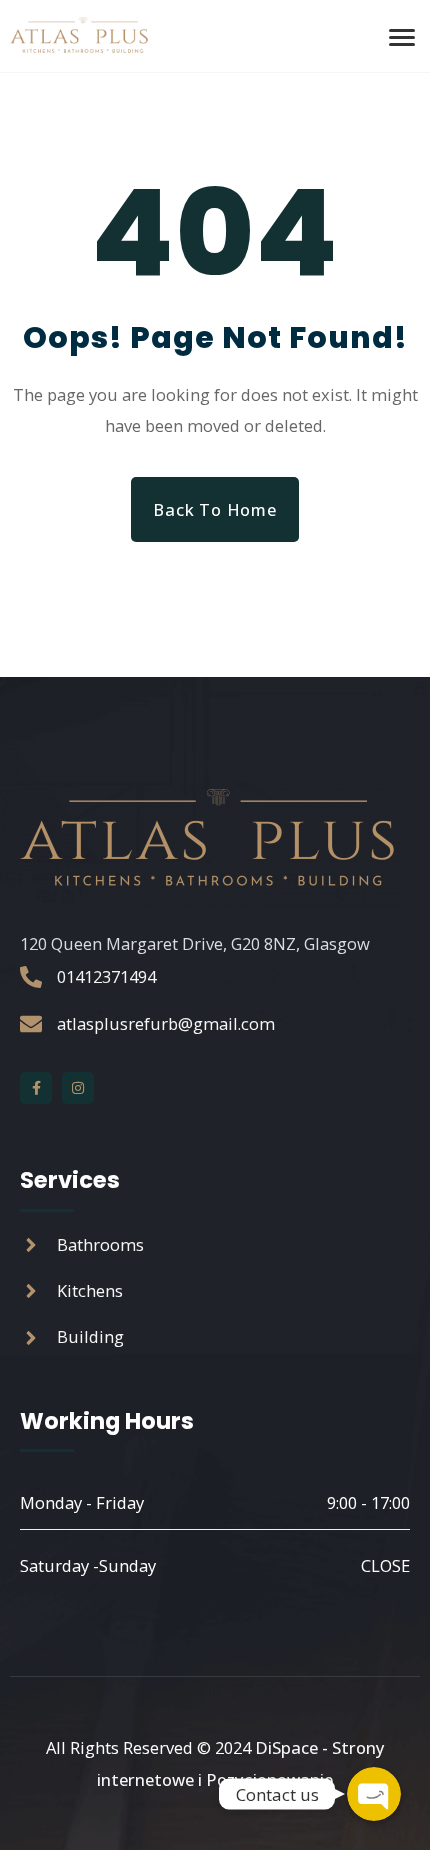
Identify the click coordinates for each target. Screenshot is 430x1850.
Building (90, 1336)
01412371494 (106, 976)
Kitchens (90, 1290)
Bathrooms (100, 1244)
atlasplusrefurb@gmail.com (166, 1023)
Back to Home (214, 509)
